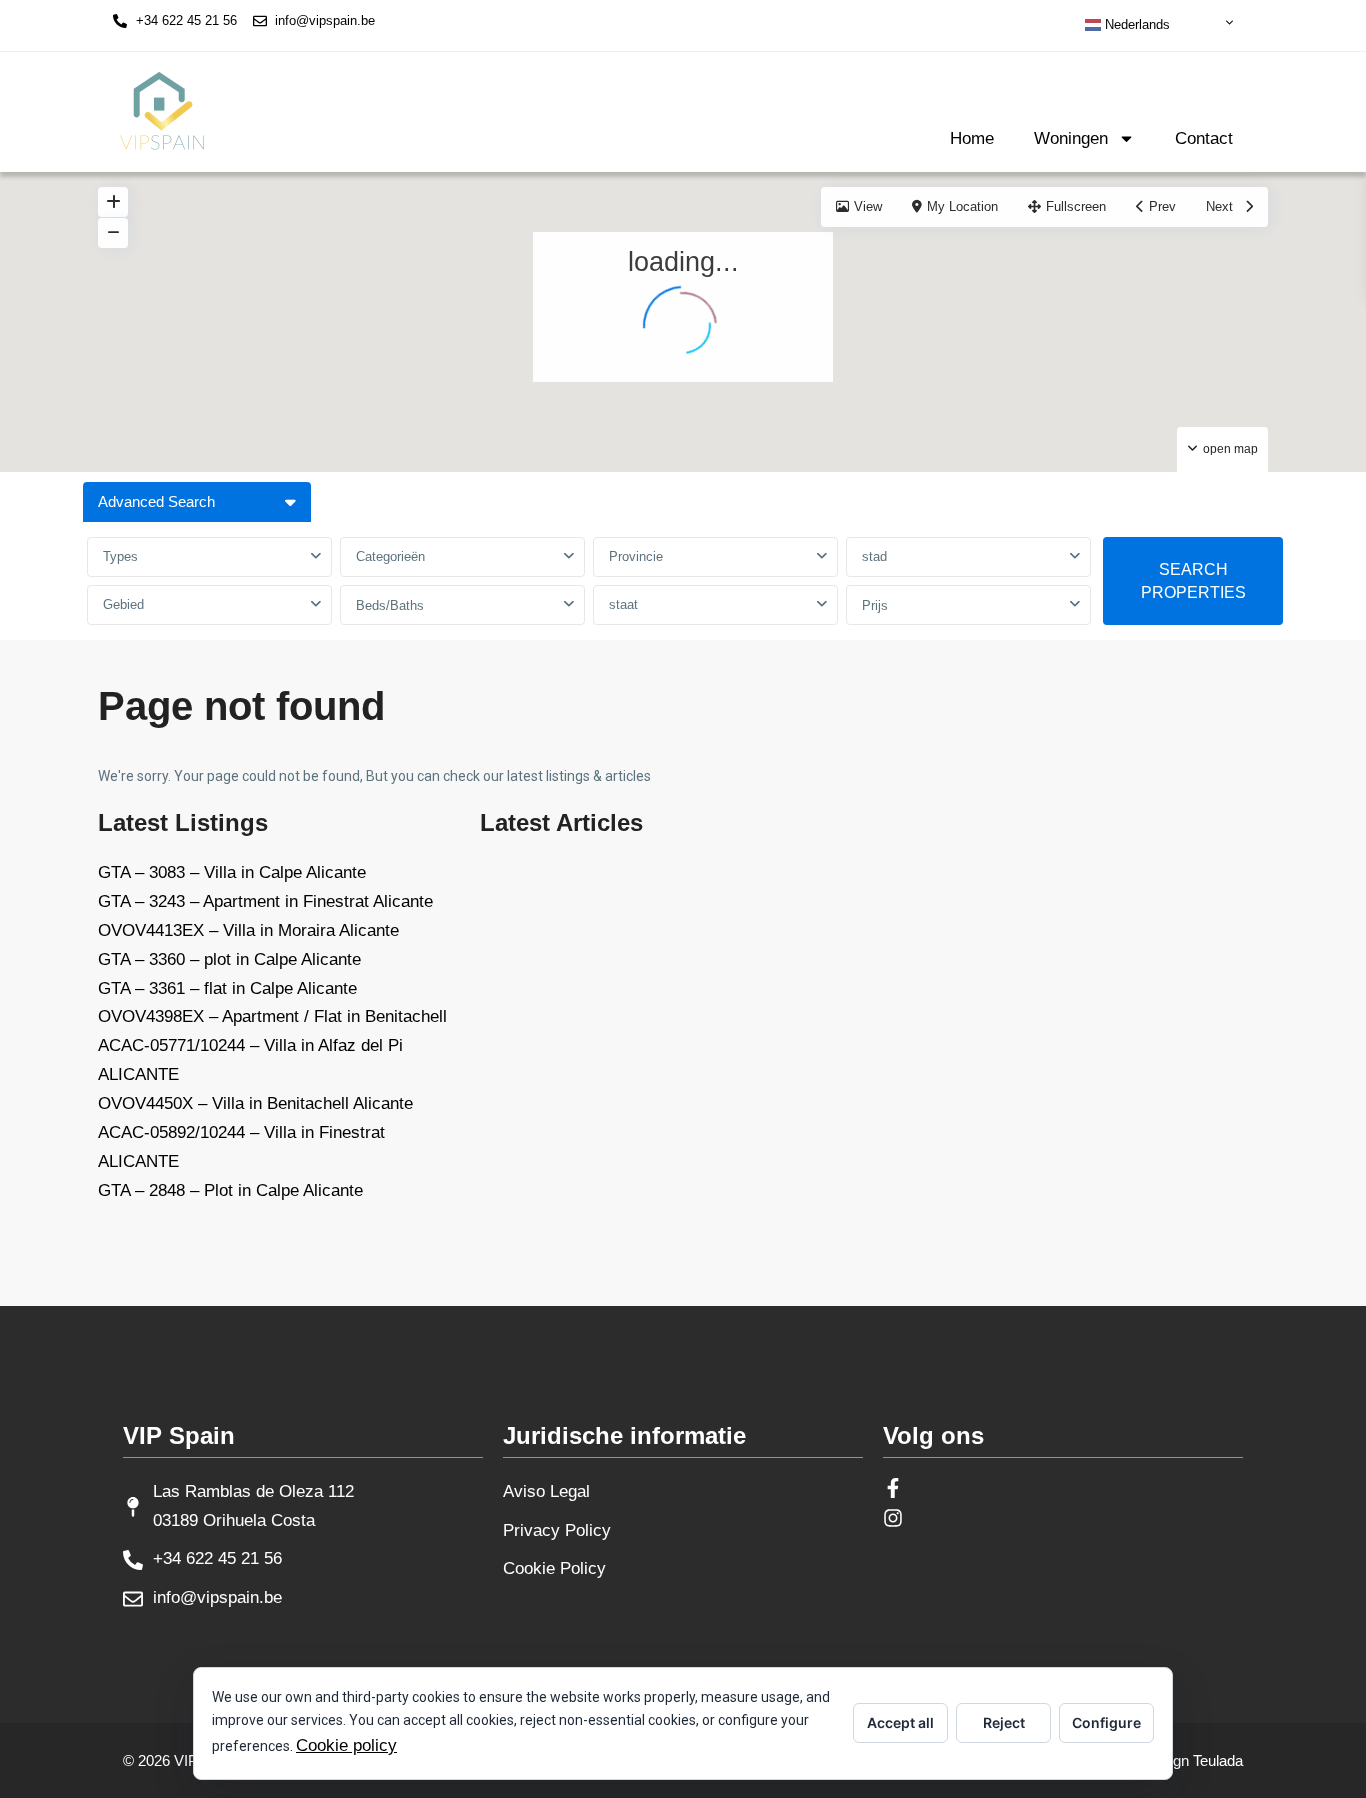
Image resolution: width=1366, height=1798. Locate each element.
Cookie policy (346, 1745)
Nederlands (1135, 24)
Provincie (636, 556)
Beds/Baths (390, 605)
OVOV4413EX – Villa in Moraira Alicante (248, 930)
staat (623, 604)
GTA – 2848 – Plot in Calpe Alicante (230, 1190)
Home (972, 138)
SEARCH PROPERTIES (1193, 581)
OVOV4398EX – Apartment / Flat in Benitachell (272, 1016)
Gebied (123, 604)
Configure (1106, 1722)
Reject (1004, 1722)
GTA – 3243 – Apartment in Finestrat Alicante (265, 901)
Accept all (900, 1722)
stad (874, 556)
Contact (1204, 138)
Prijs (875, 605)
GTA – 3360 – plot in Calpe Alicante (229, 959)
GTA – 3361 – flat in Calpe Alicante (227, 988)
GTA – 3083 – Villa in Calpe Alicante (232, 872)
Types (120, 556)
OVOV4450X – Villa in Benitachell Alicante (255, 1103)
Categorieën (390, 556)
